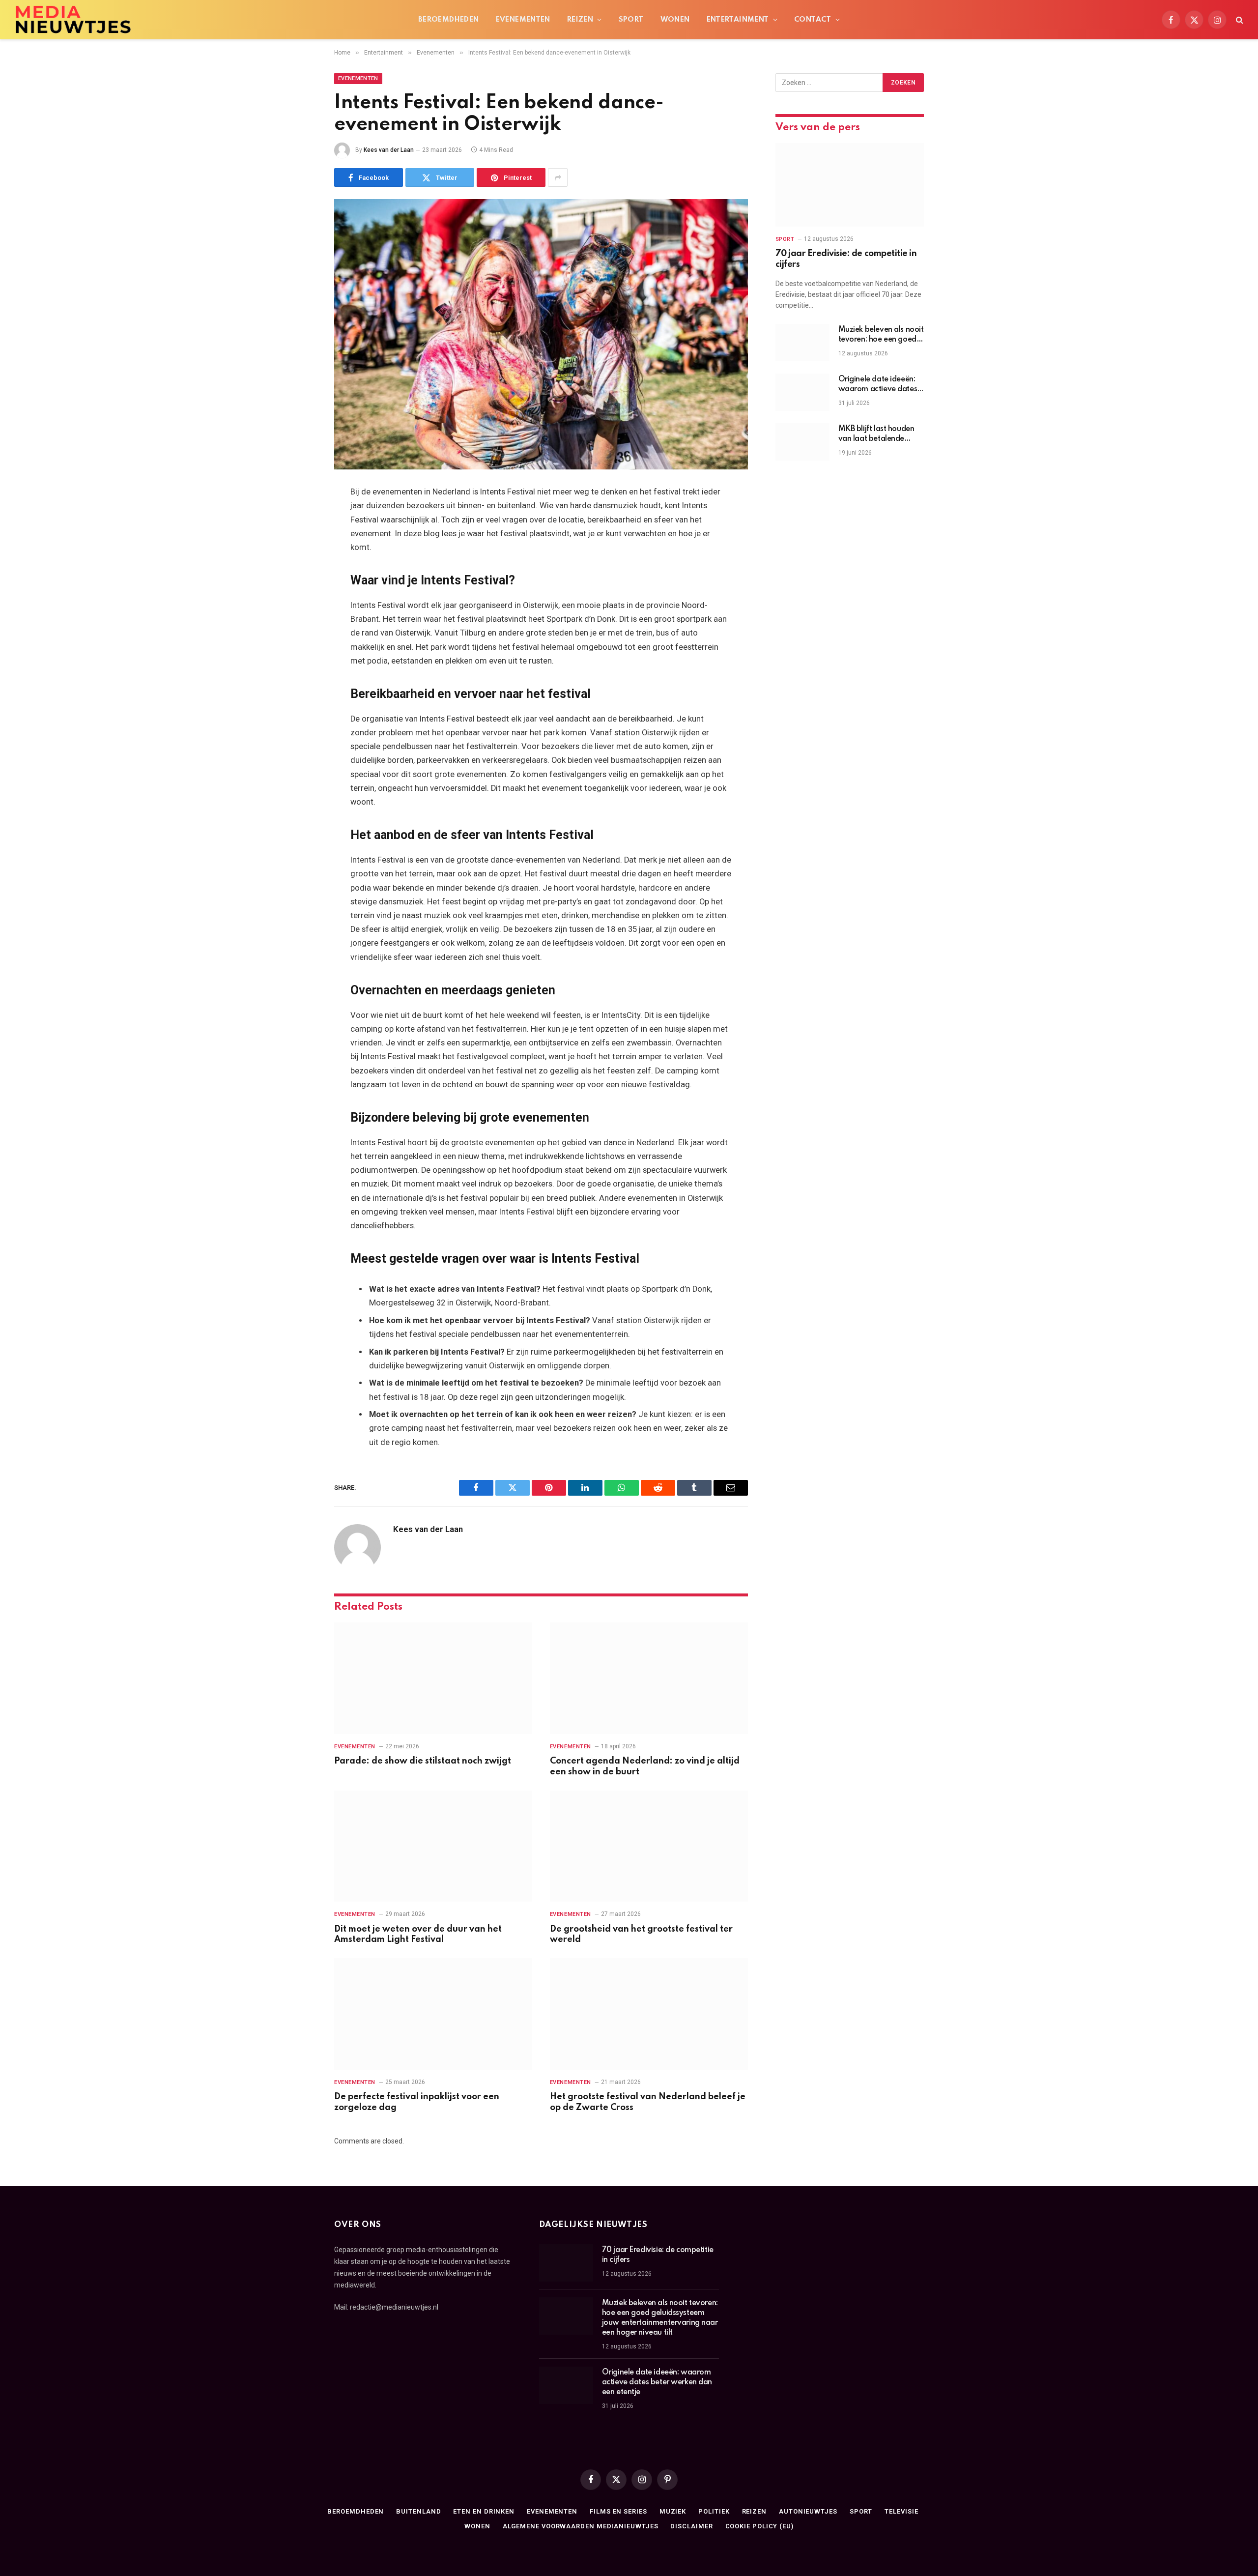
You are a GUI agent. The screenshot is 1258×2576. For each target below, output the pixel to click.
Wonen (675, 20)
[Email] (300, 618)
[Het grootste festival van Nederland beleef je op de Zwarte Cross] (649, 2014)
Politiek (714, 2511)
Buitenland (418, 2511)
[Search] (1239, 20)
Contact (813, 20)
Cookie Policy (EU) (759, 2526)
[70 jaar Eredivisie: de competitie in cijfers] (850, 185)
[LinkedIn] (300, 568)
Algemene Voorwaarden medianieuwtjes (581, 2526)
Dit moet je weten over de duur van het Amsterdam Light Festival (418, 1935)
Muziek (673, 2511)
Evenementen (523, 20)
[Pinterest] (300, 593)
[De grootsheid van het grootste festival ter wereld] (649, 1846)
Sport (631, 20)
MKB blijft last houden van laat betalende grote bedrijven (876, 434)
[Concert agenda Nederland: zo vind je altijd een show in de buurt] (649, 1678)
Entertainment (738, 20)
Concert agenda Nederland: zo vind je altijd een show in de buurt (645, 1766)
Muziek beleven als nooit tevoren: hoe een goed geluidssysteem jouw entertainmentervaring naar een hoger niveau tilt (881, 335)
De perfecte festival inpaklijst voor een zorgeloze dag (417, 2102)
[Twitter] (300, 543)
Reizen (580, 20)
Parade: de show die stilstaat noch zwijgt (423, 1761)
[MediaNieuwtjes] (73, 20)
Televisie (901, 2511)
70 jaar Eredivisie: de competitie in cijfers (846, 259)
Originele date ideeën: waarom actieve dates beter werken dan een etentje (878, 385)
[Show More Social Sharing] (558, 177)
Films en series (618, 2511)
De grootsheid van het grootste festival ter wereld (641, 1935)
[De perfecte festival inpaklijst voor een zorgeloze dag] (433, 2014)
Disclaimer (691, 2526)
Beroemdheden (449, 20)
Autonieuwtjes (808, 2511)
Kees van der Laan (389, 150)
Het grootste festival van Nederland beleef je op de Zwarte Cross (648, 2102)
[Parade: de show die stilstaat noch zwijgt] (433, 1678)
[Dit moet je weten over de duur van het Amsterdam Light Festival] (433, 1846)
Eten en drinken (484, 2511)
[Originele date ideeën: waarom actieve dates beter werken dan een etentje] (802, 392)
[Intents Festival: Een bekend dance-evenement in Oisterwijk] (541, 334)
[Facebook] (300, 518)
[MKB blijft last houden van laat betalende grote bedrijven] (802, 442)
